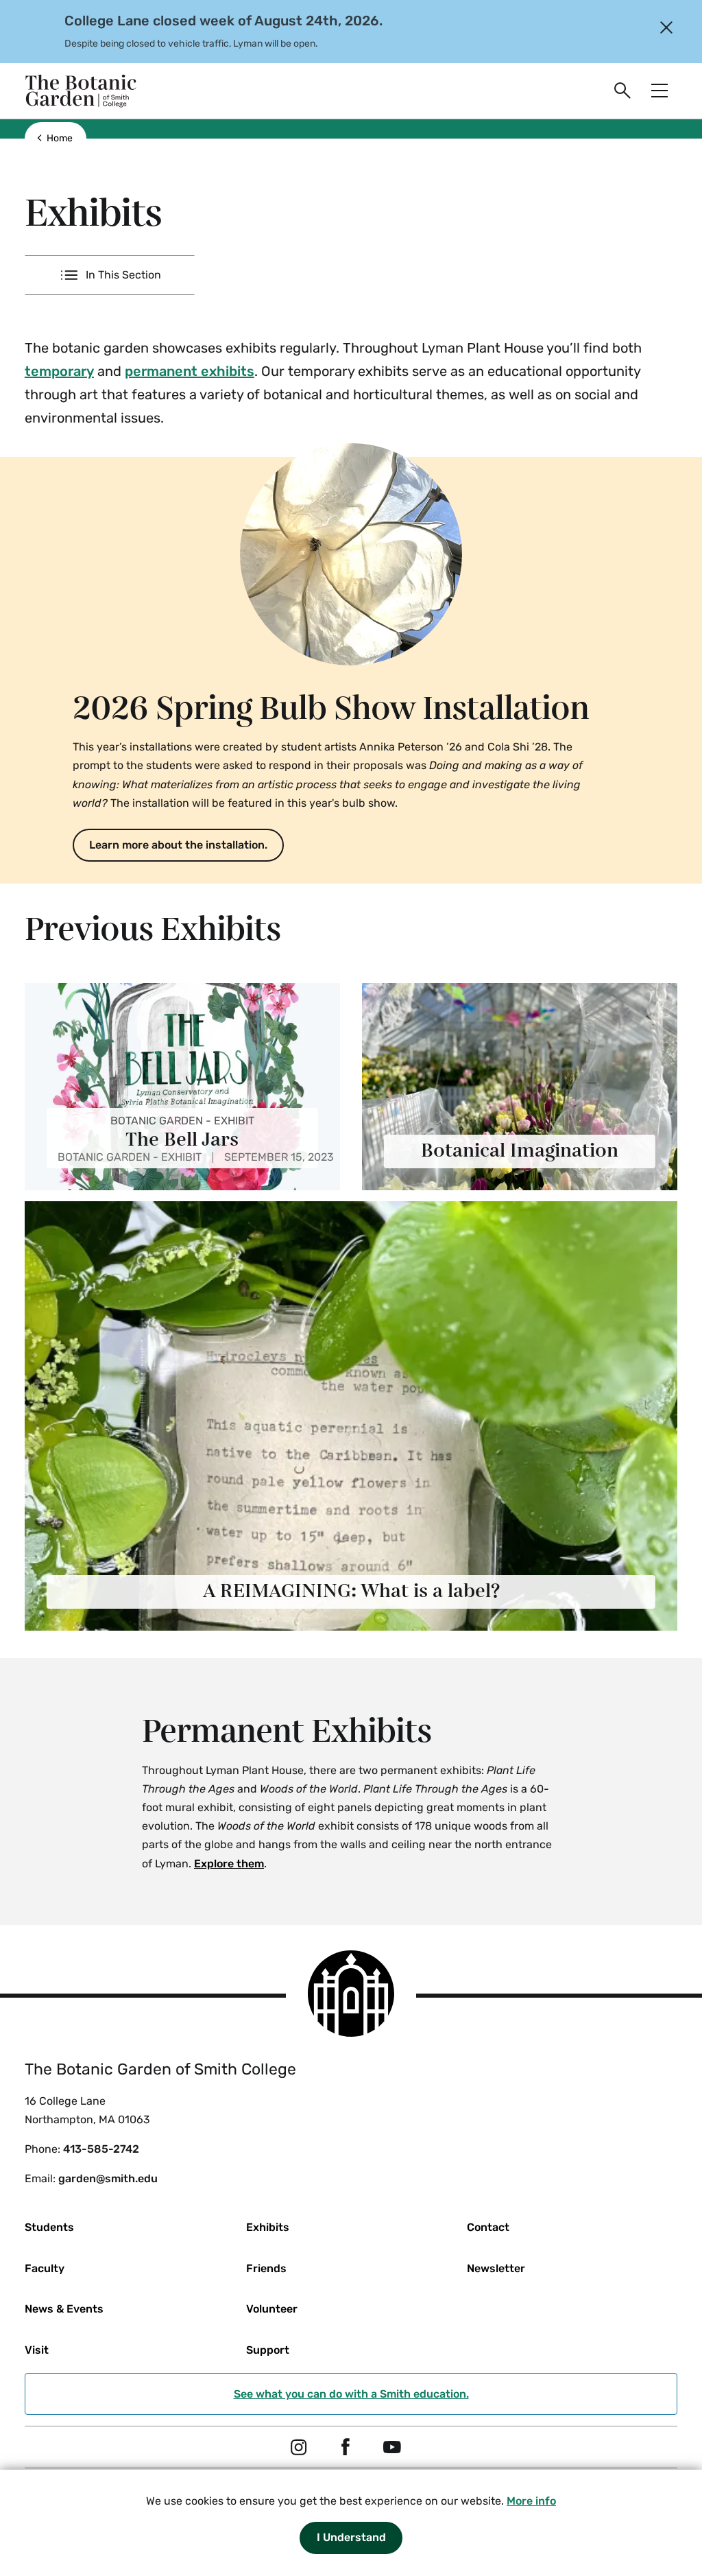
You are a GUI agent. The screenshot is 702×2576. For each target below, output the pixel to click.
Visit (37, 2350)
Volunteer (272, 2309)
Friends (266, 2268)
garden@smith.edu (108, 2178)
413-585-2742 (101, 2149)
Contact (488, 2227)
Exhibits (268, 2227)
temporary (59, 371)
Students (49, 2227)
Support (268, 2350)
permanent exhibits (190, 371)
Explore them (229, 1864)
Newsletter (496, 2268)
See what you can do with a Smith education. (351, 2394)
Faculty (45, 2268)
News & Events (64, 2309)
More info (531, 2501)
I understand (351, 2537)
